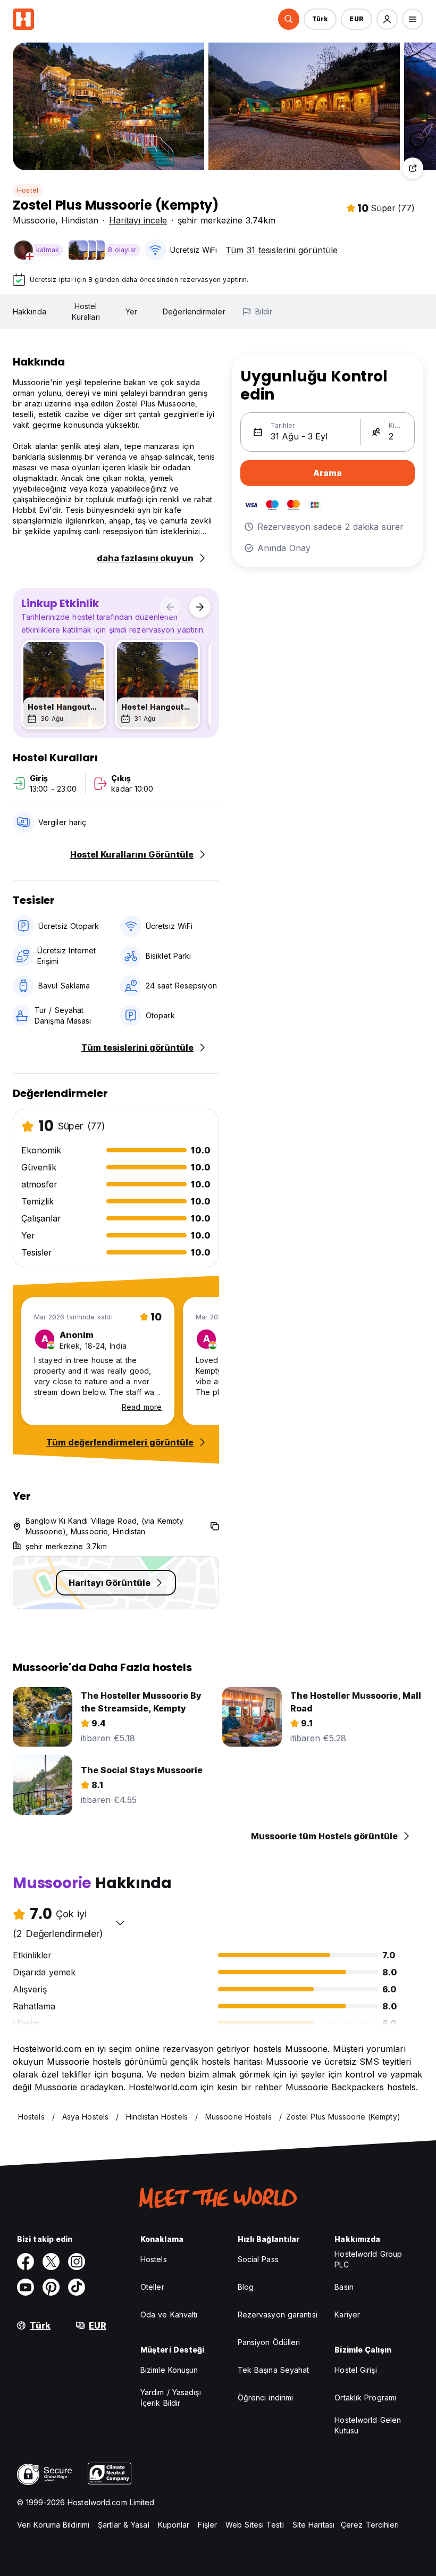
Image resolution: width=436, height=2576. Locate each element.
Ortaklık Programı (365, 2398)
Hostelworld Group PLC (368, 2259)
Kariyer (347, 2315)
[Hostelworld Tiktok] (77, 2287)
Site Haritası (313, 2525)
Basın (344, 2287)
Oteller (152, 2287)
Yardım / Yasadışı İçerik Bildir (171, 2398)
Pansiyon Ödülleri (269, 2342)
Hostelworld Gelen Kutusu (368, 2425)
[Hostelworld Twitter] (51, 2262)
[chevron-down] (120, 1923)
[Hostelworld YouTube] (26, 2287)
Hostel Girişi (355, 2370)
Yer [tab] (131, 311)
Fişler (207, 2525)
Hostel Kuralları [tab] (86, 311)
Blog (246, 2287)
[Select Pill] (289, 19)
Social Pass (258, 2259)
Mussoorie (34, 220)
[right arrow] (200, 607)
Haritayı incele (138, 220)
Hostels (154, 2259)
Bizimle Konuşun (169, 2370)
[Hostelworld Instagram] (77, 2262)
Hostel (28, 190)
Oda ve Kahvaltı (169, 2315)
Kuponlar (174, 2525)
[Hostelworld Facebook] (26, 2262)
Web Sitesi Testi (255, 2525)
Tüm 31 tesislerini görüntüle (282, 250)
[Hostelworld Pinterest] (51, 2287)
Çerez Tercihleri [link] (370, 2525)
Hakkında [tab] (30, 311)
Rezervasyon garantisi (278, 2315)
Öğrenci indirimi (266, 2398)
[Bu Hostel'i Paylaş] (413, 168)
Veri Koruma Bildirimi (53, 2525)
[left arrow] (170, 607)
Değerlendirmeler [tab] (194, 311)
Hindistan (80, 220)
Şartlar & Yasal (124, 2525)
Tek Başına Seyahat (274, 2370)
